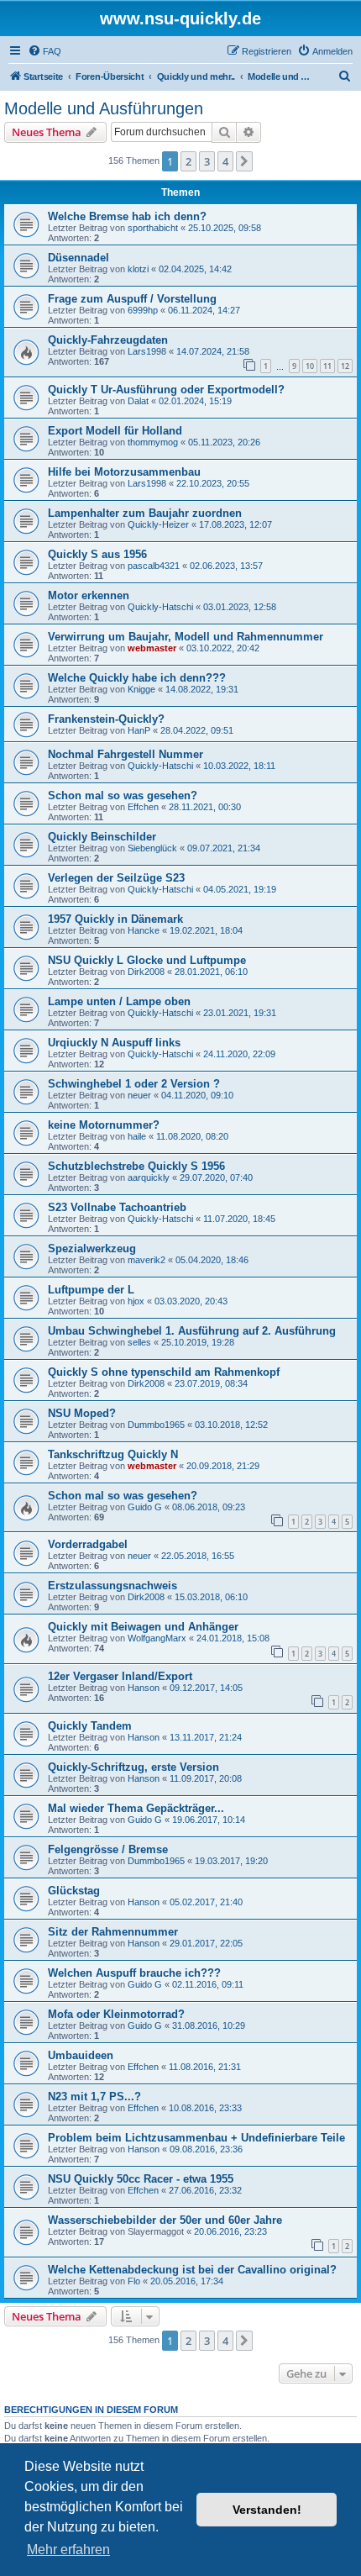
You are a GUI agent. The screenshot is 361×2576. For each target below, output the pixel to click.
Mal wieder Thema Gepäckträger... (136, 1808)
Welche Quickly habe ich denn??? (137, 678)
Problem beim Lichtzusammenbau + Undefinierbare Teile (196, 2138)
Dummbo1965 (156, 1425)
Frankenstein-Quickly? (106, 719)
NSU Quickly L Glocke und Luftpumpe (147, 960)
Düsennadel (78, 258)
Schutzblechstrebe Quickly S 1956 (136, 1166)
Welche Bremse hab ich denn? (127, 216)
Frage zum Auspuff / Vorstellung (132, 299)
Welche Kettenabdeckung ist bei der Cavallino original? (192, 2270)
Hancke (144, 930)
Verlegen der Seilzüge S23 (116, 878)
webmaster (152, 648)
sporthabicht (153, 228)
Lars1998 (147, 351)
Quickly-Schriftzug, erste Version (133, 1767)
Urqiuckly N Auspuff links (114, 1043)
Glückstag (74, 1891)
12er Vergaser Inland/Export (120, 1676)
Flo (134, 2281)
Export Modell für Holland (115, 431)
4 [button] (225, 161)
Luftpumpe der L (91, 1290)
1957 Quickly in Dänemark (115, 919)
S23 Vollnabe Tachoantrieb (117, 1207)
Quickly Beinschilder (102, 837)
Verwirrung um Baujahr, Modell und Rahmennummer (186, 637)
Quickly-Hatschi (160, 607)
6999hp (143, 310)
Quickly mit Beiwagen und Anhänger (143, 1627)
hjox (136, 1301)
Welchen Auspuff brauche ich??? (134, 1973)
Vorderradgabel (88, 1544)
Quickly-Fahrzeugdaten (108, 340)
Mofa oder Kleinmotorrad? (116, 2014)
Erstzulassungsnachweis (112, 1586)
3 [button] (207, 161)
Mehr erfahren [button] (68, 2550)
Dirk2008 (146, 972)
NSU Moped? (82, 1413)
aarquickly (149, 1177)
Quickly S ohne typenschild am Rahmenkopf (164, 1372)
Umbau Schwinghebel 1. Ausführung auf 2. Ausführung (192, 1331)
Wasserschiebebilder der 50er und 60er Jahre (165, 2220)
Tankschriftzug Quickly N (113, 1454)
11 (327, 366)
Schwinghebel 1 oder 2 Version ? (134, 1084)
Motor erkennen (89, 595)
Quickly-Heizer (158, 524)
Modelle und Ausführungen (104, 108)
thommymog (153, 442)
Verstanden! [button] (267, 2510)
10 (310, 366)
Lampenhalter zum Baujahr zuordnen (145, 513)
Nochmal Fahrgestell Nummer (126, 754)
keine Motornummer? (104, 1125)
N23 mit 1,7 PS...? (94, 2097)
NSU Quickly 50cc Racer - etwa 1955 (141, 2179)
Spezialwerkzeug (92, 1248)
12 (345, 366)
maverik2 (146, 1260)
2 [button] (188, 161)
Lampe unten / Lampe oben (119, 1001)
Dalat (138, 401)
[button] (244, 161)
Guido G (145, 1507)
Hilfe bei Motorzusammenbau (124, 472)
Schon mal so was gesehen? (123, 795)
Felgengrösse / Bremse (108, 1849)
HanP (139, 730)
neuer (139, 1095)
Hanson (144, 1688)
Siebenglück (152, 848)
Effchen (143, 807)
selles (139, 1342)
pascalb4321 (154, 566)
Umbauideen (81, 2055)
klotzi (138, 269)
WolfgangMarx (157, 1638)
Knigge (141, 689)
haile (137, 1136)
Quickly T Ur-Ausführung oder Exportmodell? (166, 390)
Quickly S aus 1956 (97, 554)
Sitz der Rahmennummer (113, 1932)
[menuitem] (44, 51)
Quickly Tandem (90, 1726)
